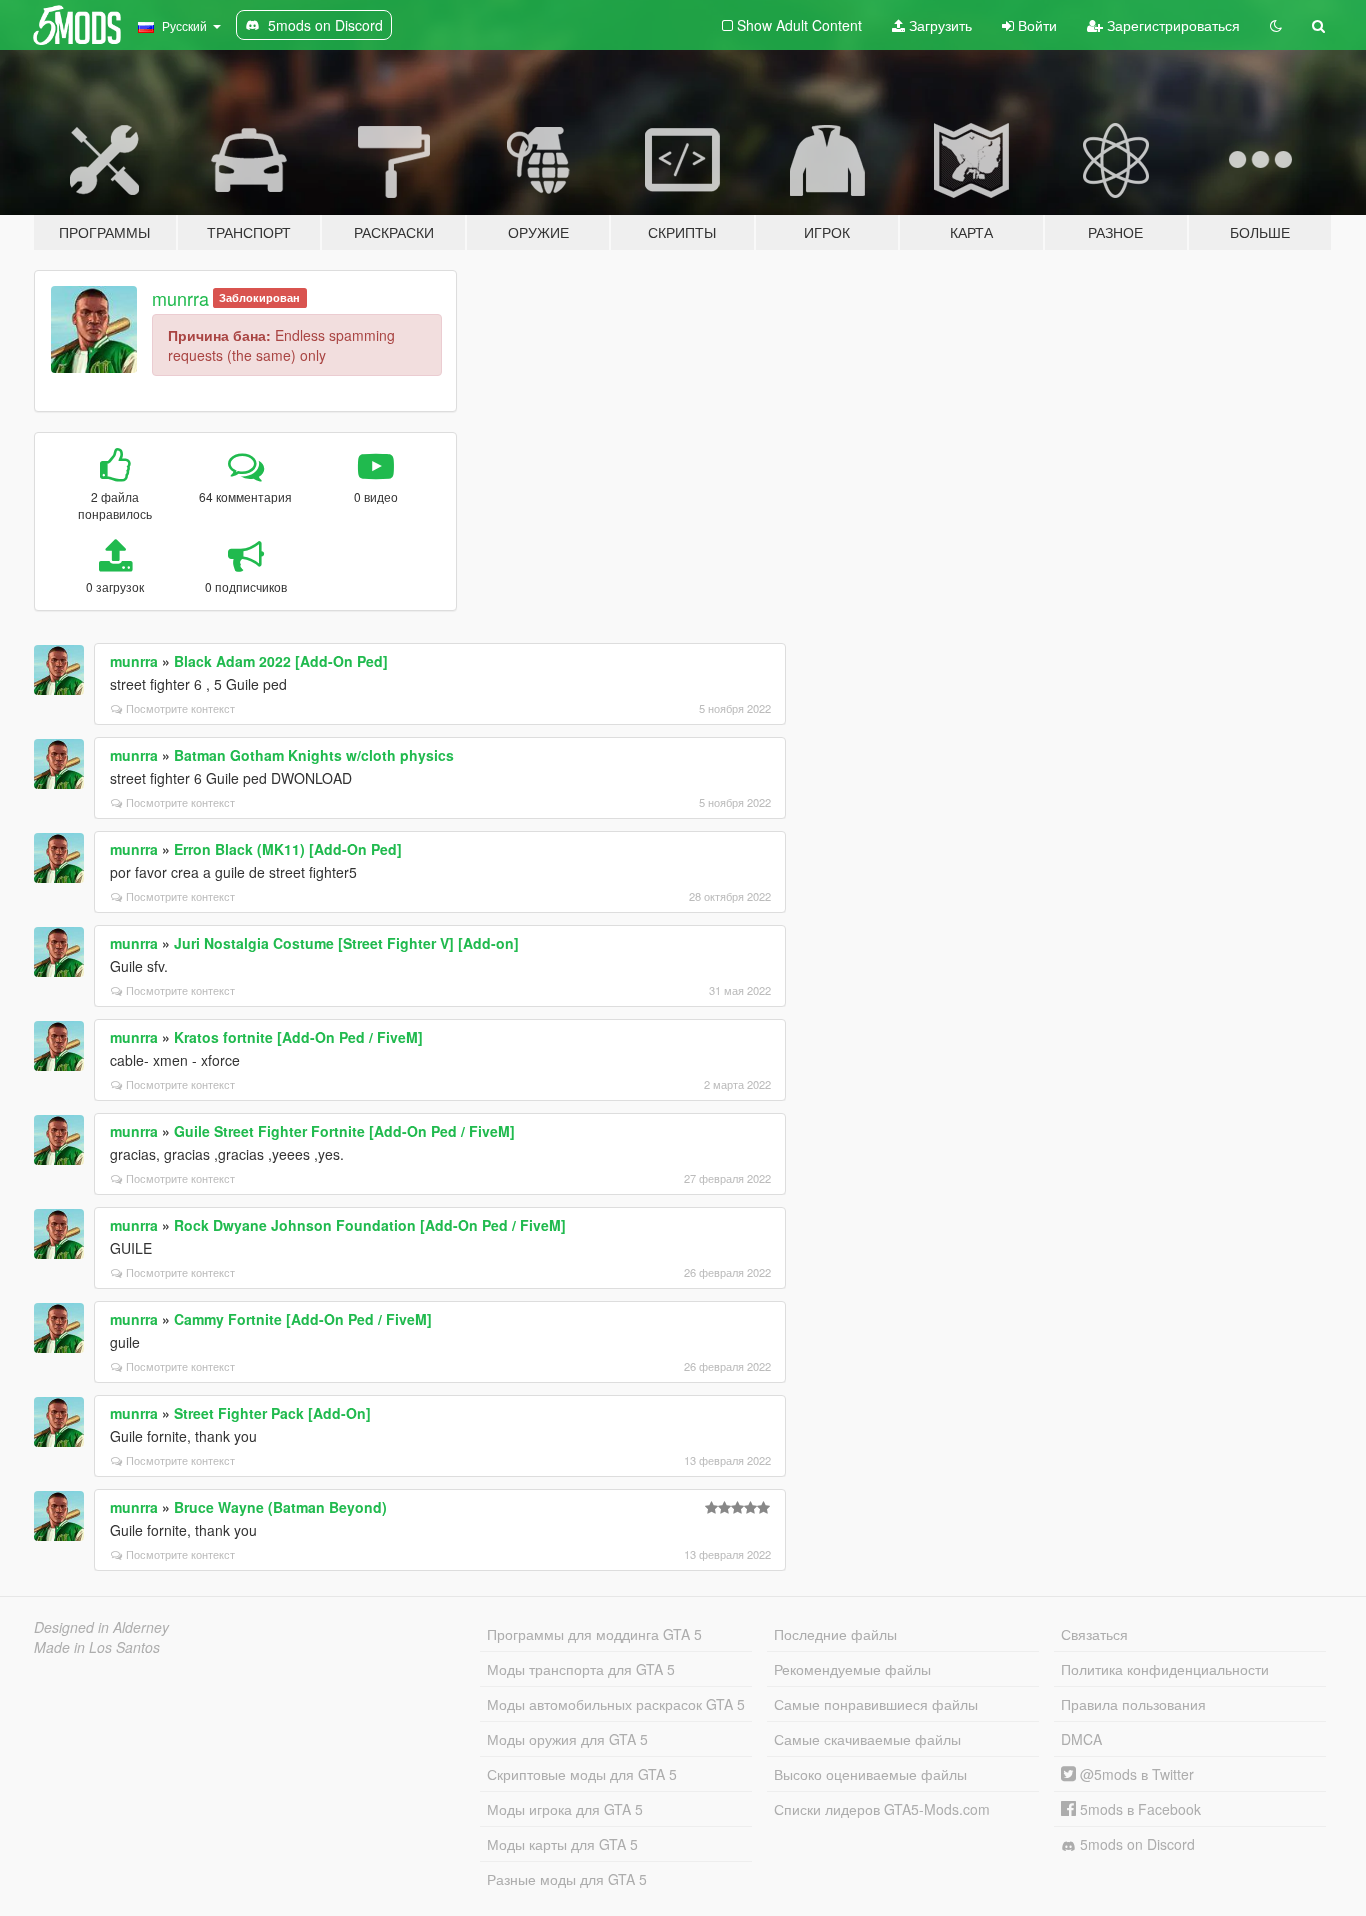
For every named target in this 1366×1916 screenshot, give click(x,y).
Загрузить (938, 25)
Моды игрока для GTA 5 (565, 1809)
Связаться (1094, 1634)
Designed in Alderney (101, 1627)
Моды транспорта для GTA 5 (581, 1669)
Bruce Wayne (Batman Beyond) (280, 1507)
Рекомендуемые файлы (852, 1669)
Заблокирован (259, 297)
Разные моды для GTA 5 (567, 1879)
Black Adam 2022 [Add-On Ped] (281, 661)
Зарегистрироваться (1171, 25)
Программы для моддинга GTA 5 (594, 1634)
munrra (180, 298)
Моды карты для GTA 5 (562, 1844)
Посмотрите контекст (180, 708)
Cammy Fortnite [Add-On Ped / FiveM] (303, 1319)
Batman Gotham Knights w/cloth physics (314, 755)
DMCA (1081, 1739)
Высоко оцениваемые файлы (870, 1774)
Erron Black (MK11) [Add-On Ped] (288, 849)
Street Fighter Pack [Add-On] (272, 1413)
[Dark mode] (1276, 25)
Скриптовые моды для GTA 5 (582, 1774)
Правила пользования (1133, 1704)
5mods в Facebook (1138, 1809)
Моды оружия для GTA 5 (567, 1739)
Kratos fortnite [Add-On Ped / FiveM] (298, 1037)
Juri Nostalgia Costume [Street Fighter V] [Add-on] (346, 943)
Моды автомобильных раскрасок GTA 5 (616, 1704)
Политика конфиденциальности (1165, 1669)
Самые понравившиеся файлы (876, 1704)
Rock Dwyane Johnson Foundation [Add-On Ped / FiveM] (370, 1225)
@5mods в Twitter (1135, 1774)
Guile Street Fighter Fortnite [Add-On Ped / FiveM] (344, 1131)
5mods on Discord (1135, 1844)
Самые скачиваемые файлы (867, 1739)
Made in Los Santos (97, 1647)
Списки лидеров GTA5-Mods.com (882, 1809)
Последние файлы (835, 1634)
